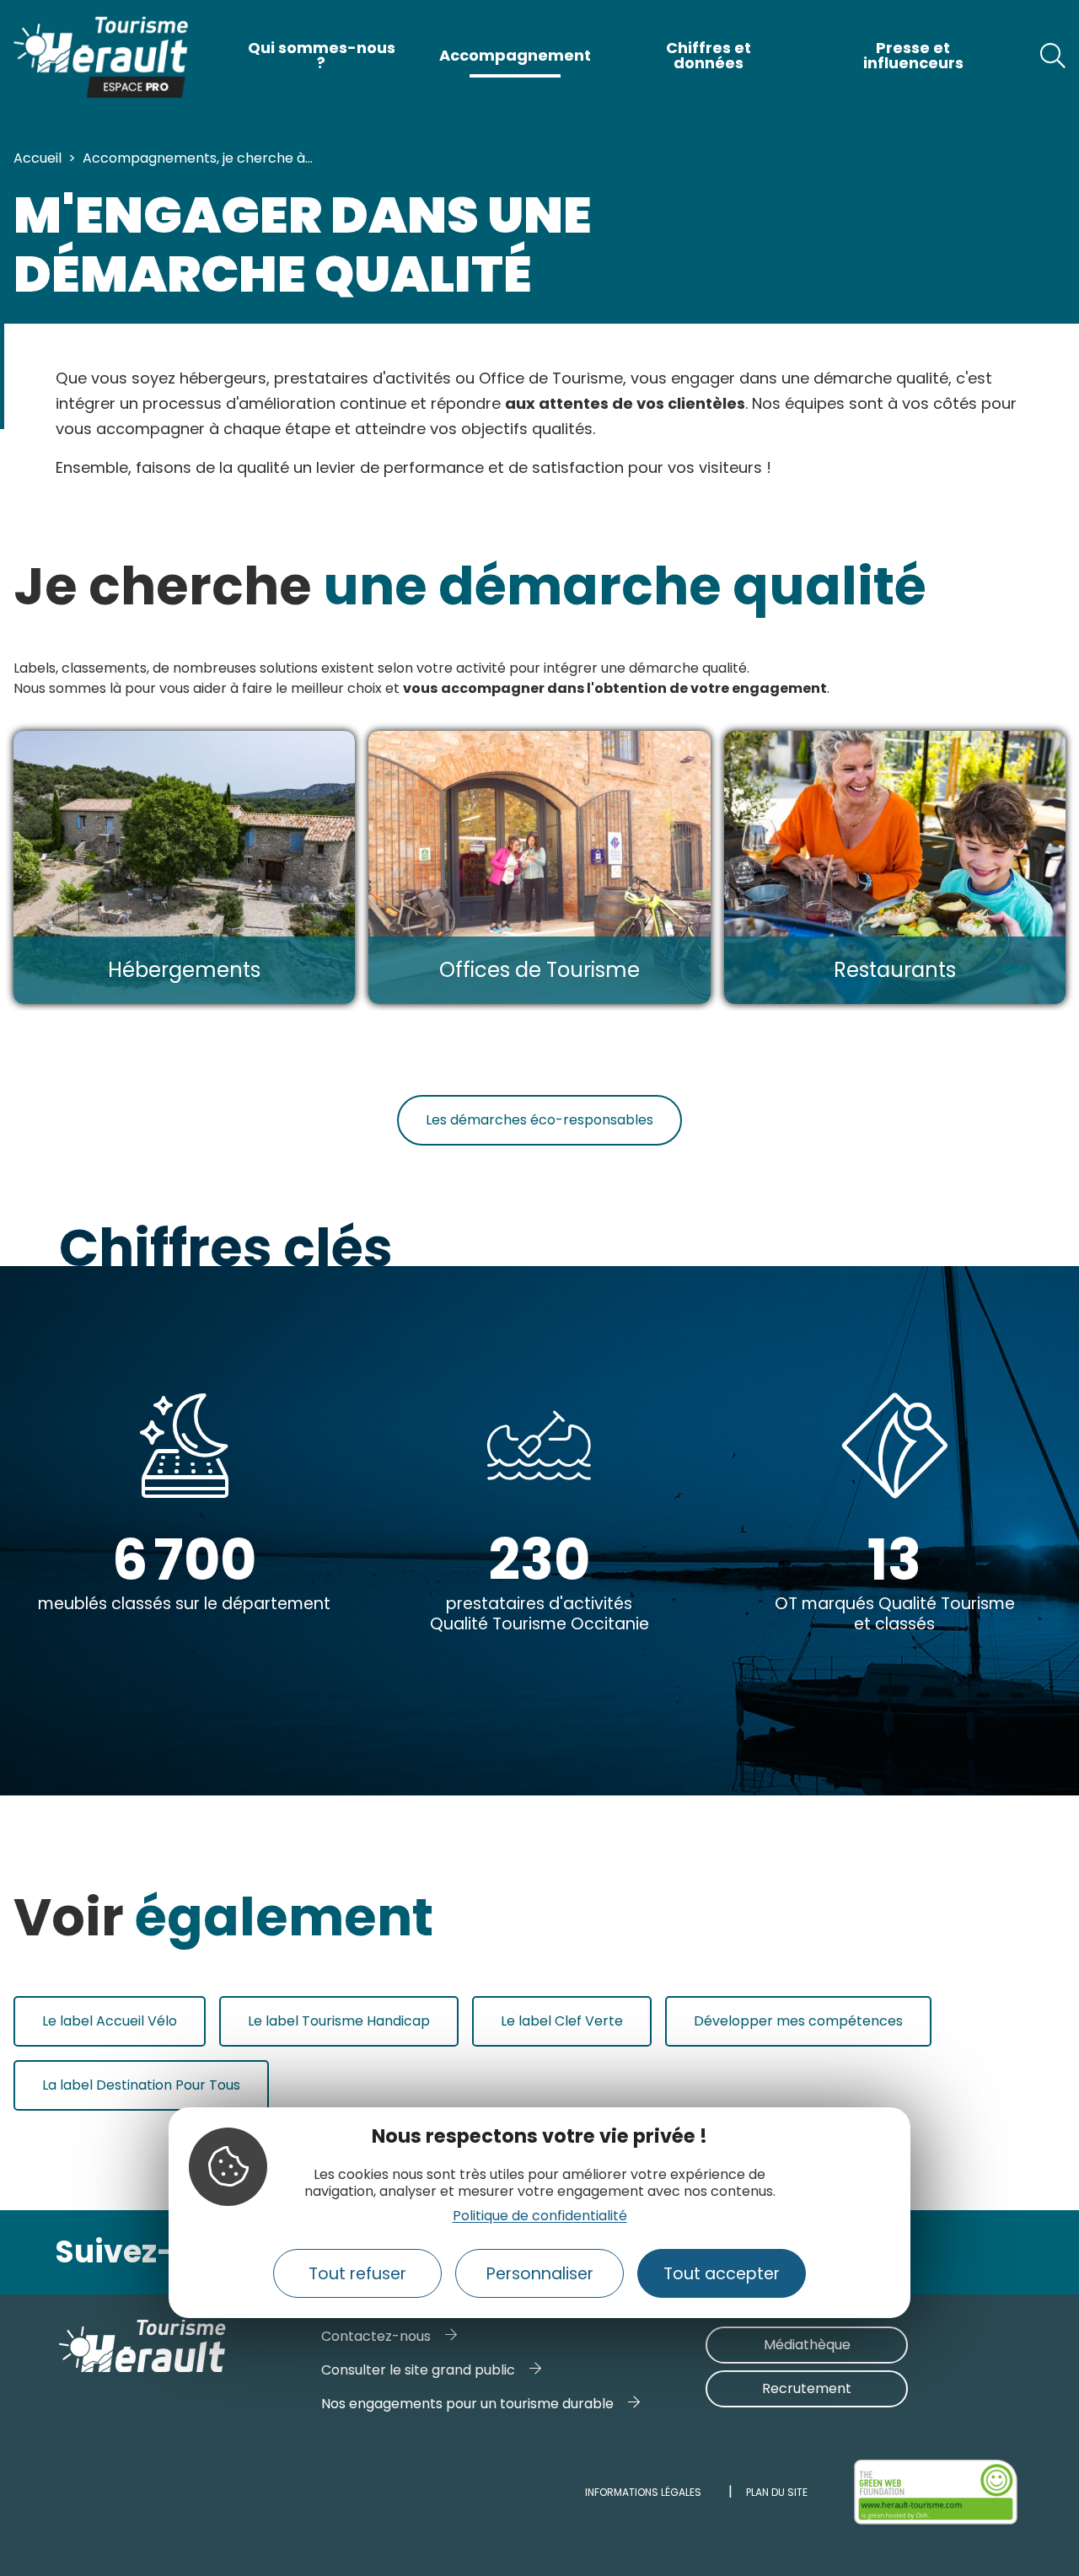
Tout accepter (722, 2274)
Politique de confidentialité (540, 2216)
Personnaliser (540, 2274)
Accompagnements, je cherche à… (198, 158)
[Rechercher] (1053, 56)
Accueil (38, 158)
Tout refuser (357, 2274)
